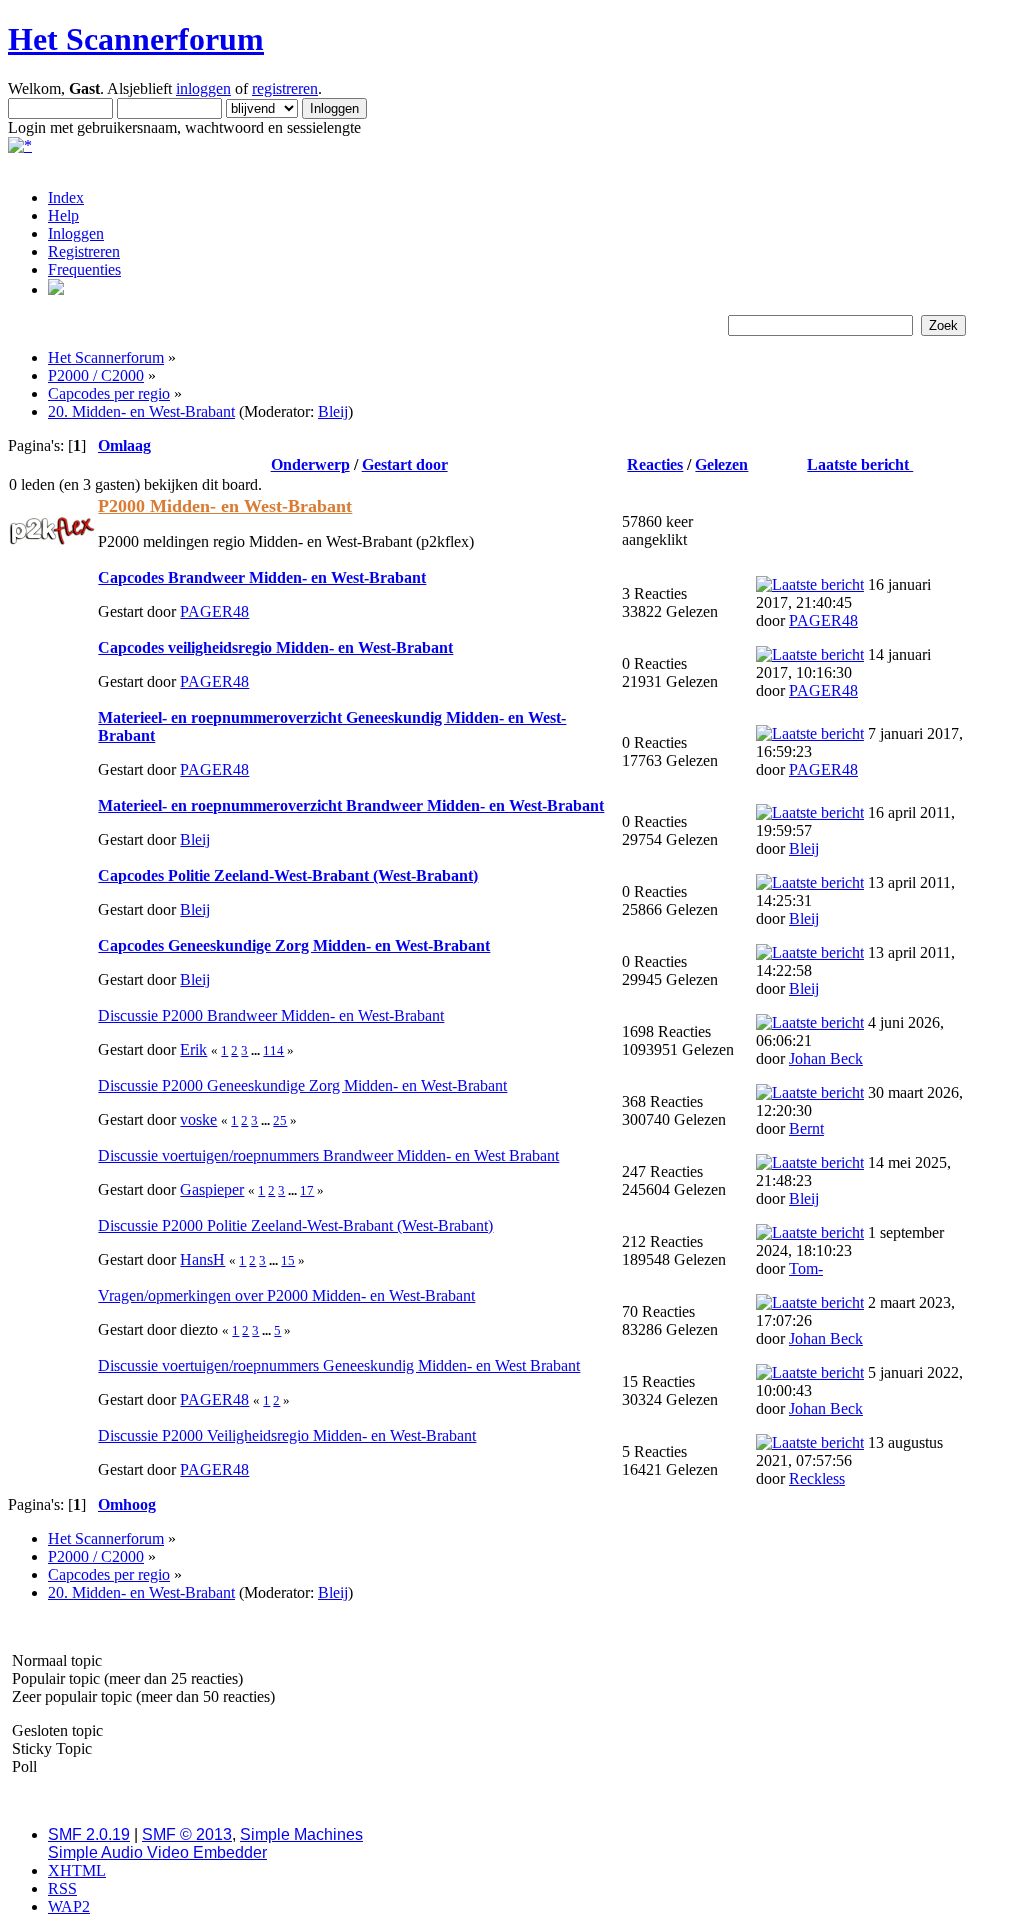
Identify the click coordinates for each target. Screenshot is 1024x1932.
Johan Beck (826, 1058)
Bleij (333, 411)
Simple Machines (301, 1834)
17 (307, 1190)
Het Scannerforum (136, 39)
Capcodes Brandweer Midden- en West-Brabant (262, 577)
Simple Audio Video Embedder (157, 1852)
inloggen (203, 88)
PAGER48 (214, 611)
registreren (285, 88)
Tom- (806, 1268)
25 (280, 1120)
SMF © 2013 (187, 1834)
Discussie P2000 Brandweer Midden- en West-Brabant (271, 1015)
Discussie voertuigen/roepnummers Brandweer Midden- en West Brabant (328, 1155)
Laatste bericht (860, 464)
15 (288, 1260)
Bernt (806, 1128)
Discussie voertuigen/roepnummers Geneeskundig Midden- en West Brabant (339, 1365)
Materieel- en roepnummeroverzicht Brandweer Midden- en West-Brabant (351, 805)
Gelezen (721, 464)
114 (273, 1050)
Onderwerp (310, 464)
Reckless (817, 1478)
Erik (193, 1049)
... (257, 1050)
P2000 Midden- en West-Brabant (225, 506)
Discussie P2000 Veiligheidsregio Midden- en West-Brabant (287, 1435)
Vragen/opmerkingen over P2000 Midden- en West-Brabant (286, 1295)
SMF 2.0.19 (89, 1834)
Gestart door (405, 464)
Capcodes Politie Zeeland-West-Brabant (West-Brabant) (288, 875)
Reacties (655, 464)
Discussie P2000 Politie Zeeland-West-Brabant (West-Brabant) (295, 1225)
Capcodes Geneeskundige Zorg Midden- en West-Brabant (294, 945)
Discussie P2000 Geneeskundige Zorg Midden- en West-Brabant (302, 1085)
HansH (202, 1259)
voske (198, 1119)
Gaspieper (212, 1189)
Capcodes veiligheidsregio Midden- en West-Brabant (275, 647)
